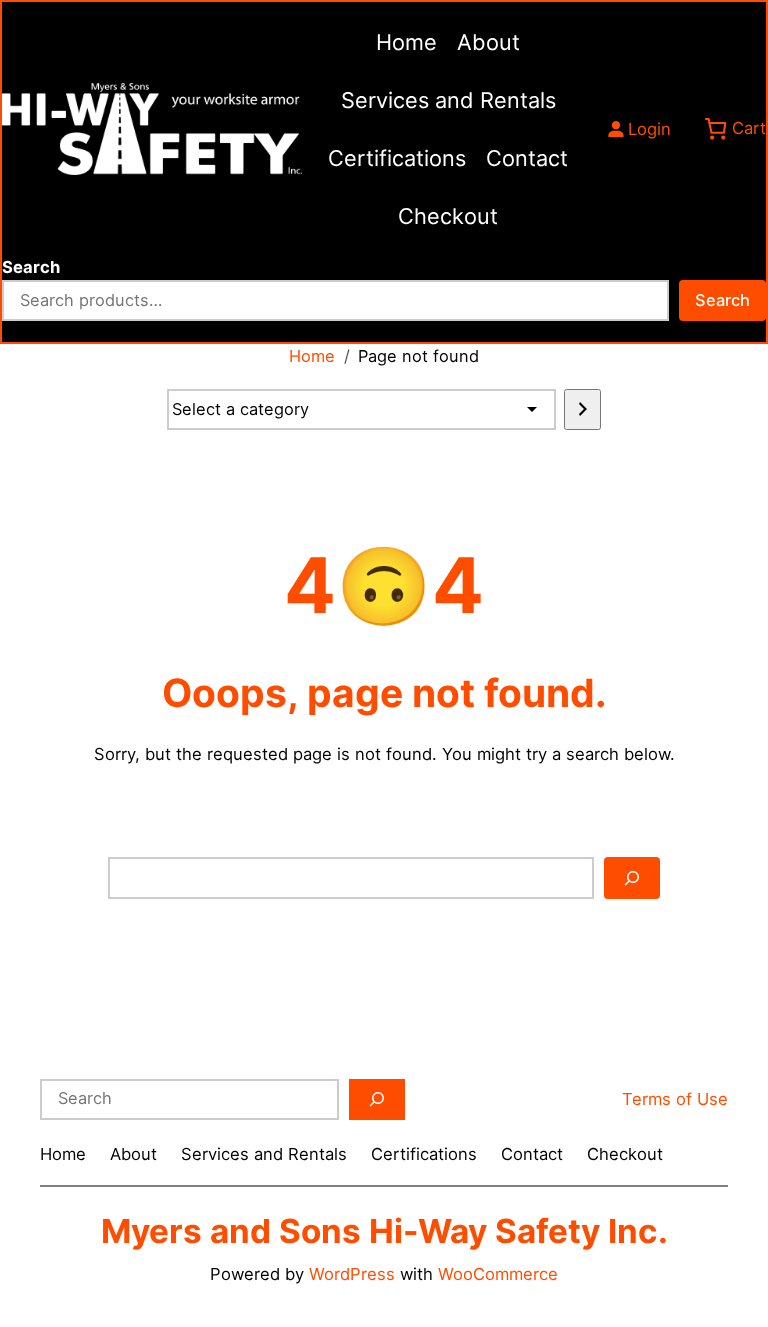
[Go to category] (582, 409)
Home (312, 356)
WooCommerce (498, 1274)
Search (31, 267)
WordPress (352, 1274)
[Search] (632, 877)
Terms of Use (675, 1099)
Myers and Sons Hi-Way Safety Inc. (384, 1231)
